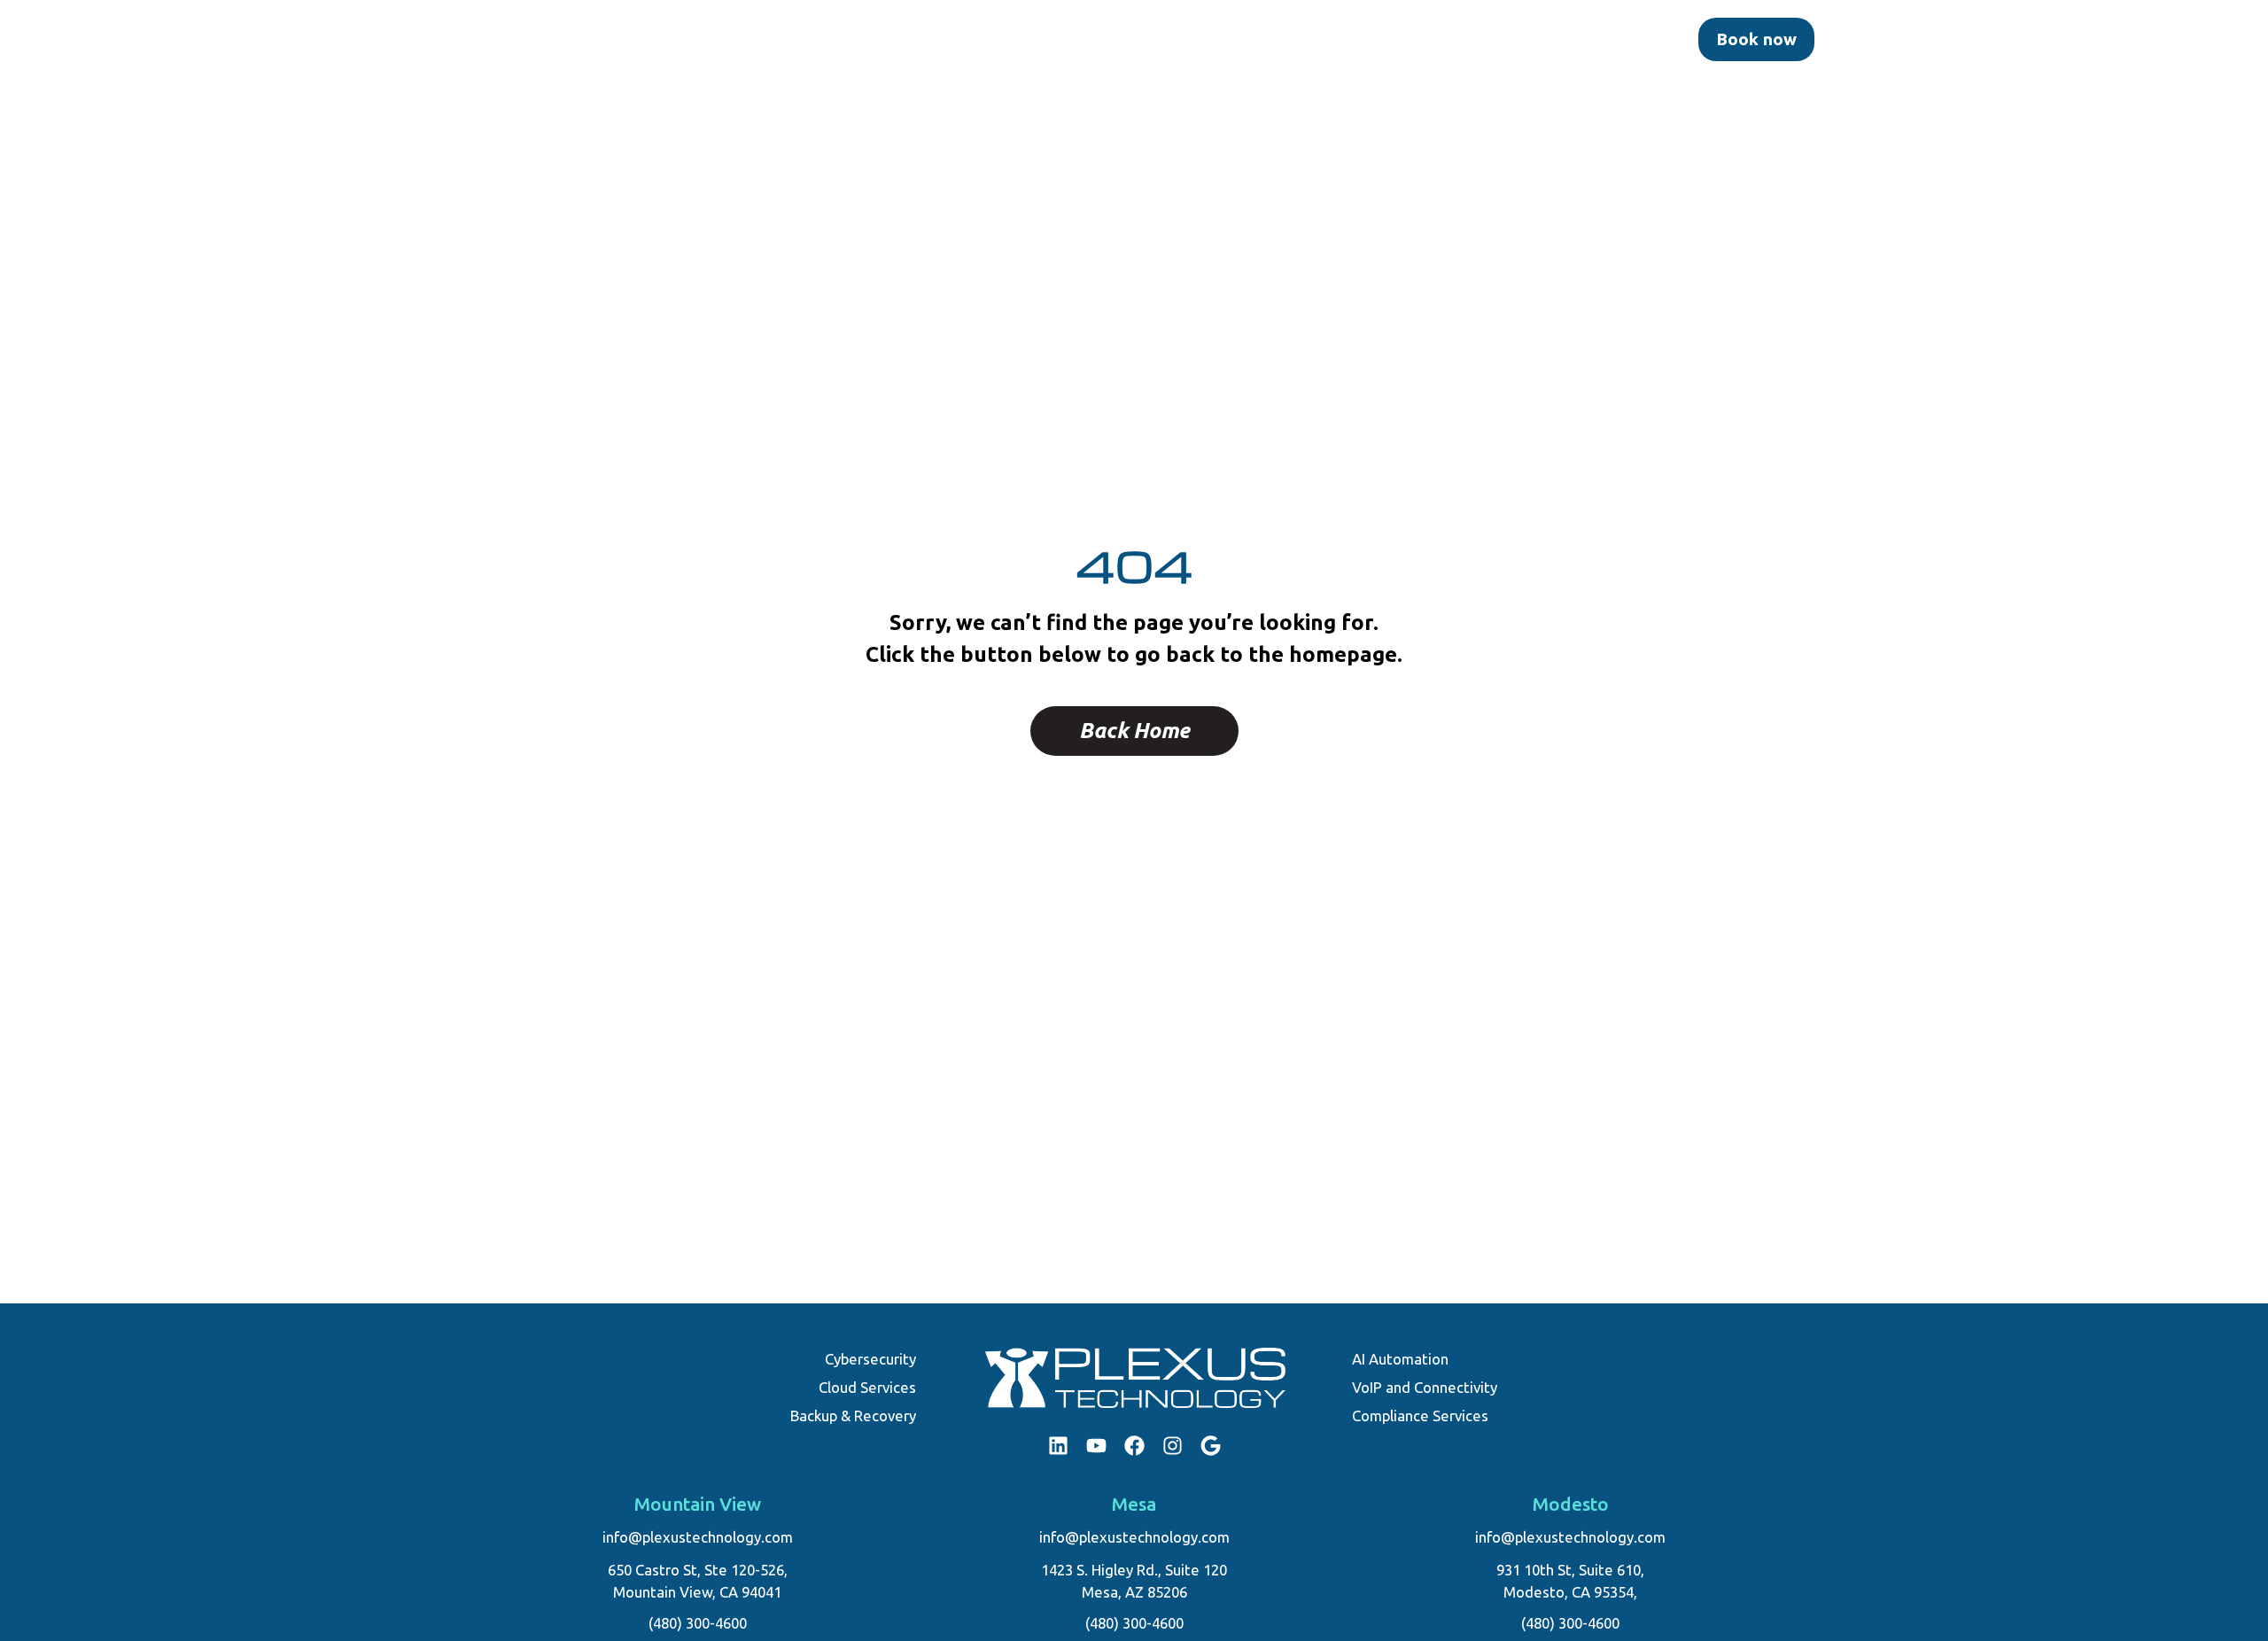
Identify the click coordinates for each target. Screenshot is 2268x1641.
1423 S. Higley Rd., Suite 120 (1134, 1570)
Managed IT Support (1152, 39)
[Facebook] (1134, 1446)
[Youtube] (1096, 1446)
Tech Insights (1521, 39)
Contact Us (1624, 39)
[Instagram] (1173, 1446)
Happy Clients (1410, 39)
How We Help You (1005, 39)
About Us (893, 39)
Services (1292, 39)
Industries (783, 39)
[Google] (1211, 1446)
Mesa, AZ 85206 (1134, 1592)
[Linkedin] (1058, 1446)
